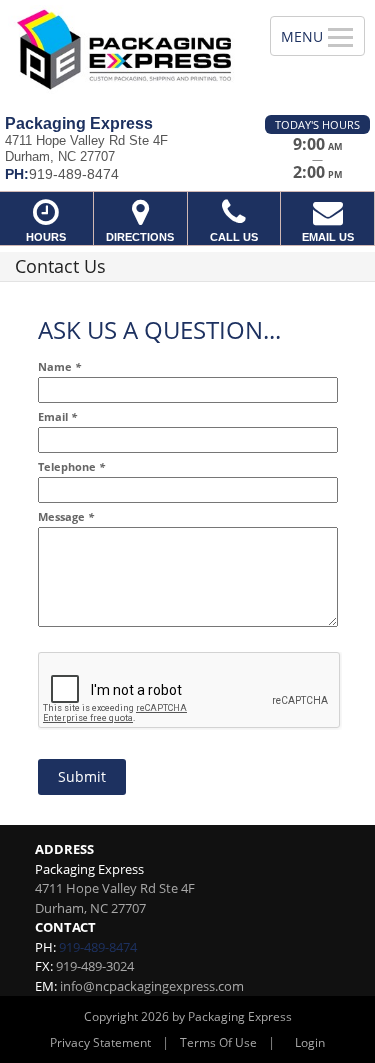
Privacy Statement (100, 1042)
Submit (82, 776)
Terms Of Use (218, 1042)
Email (57, 417)
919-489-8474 (98, 947)
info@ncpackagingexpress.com (152, 986)
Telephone (71, 467)
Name (59, 367)
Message (66, 517)
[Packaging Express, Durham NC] (124, 50)
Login (310, 1042)
